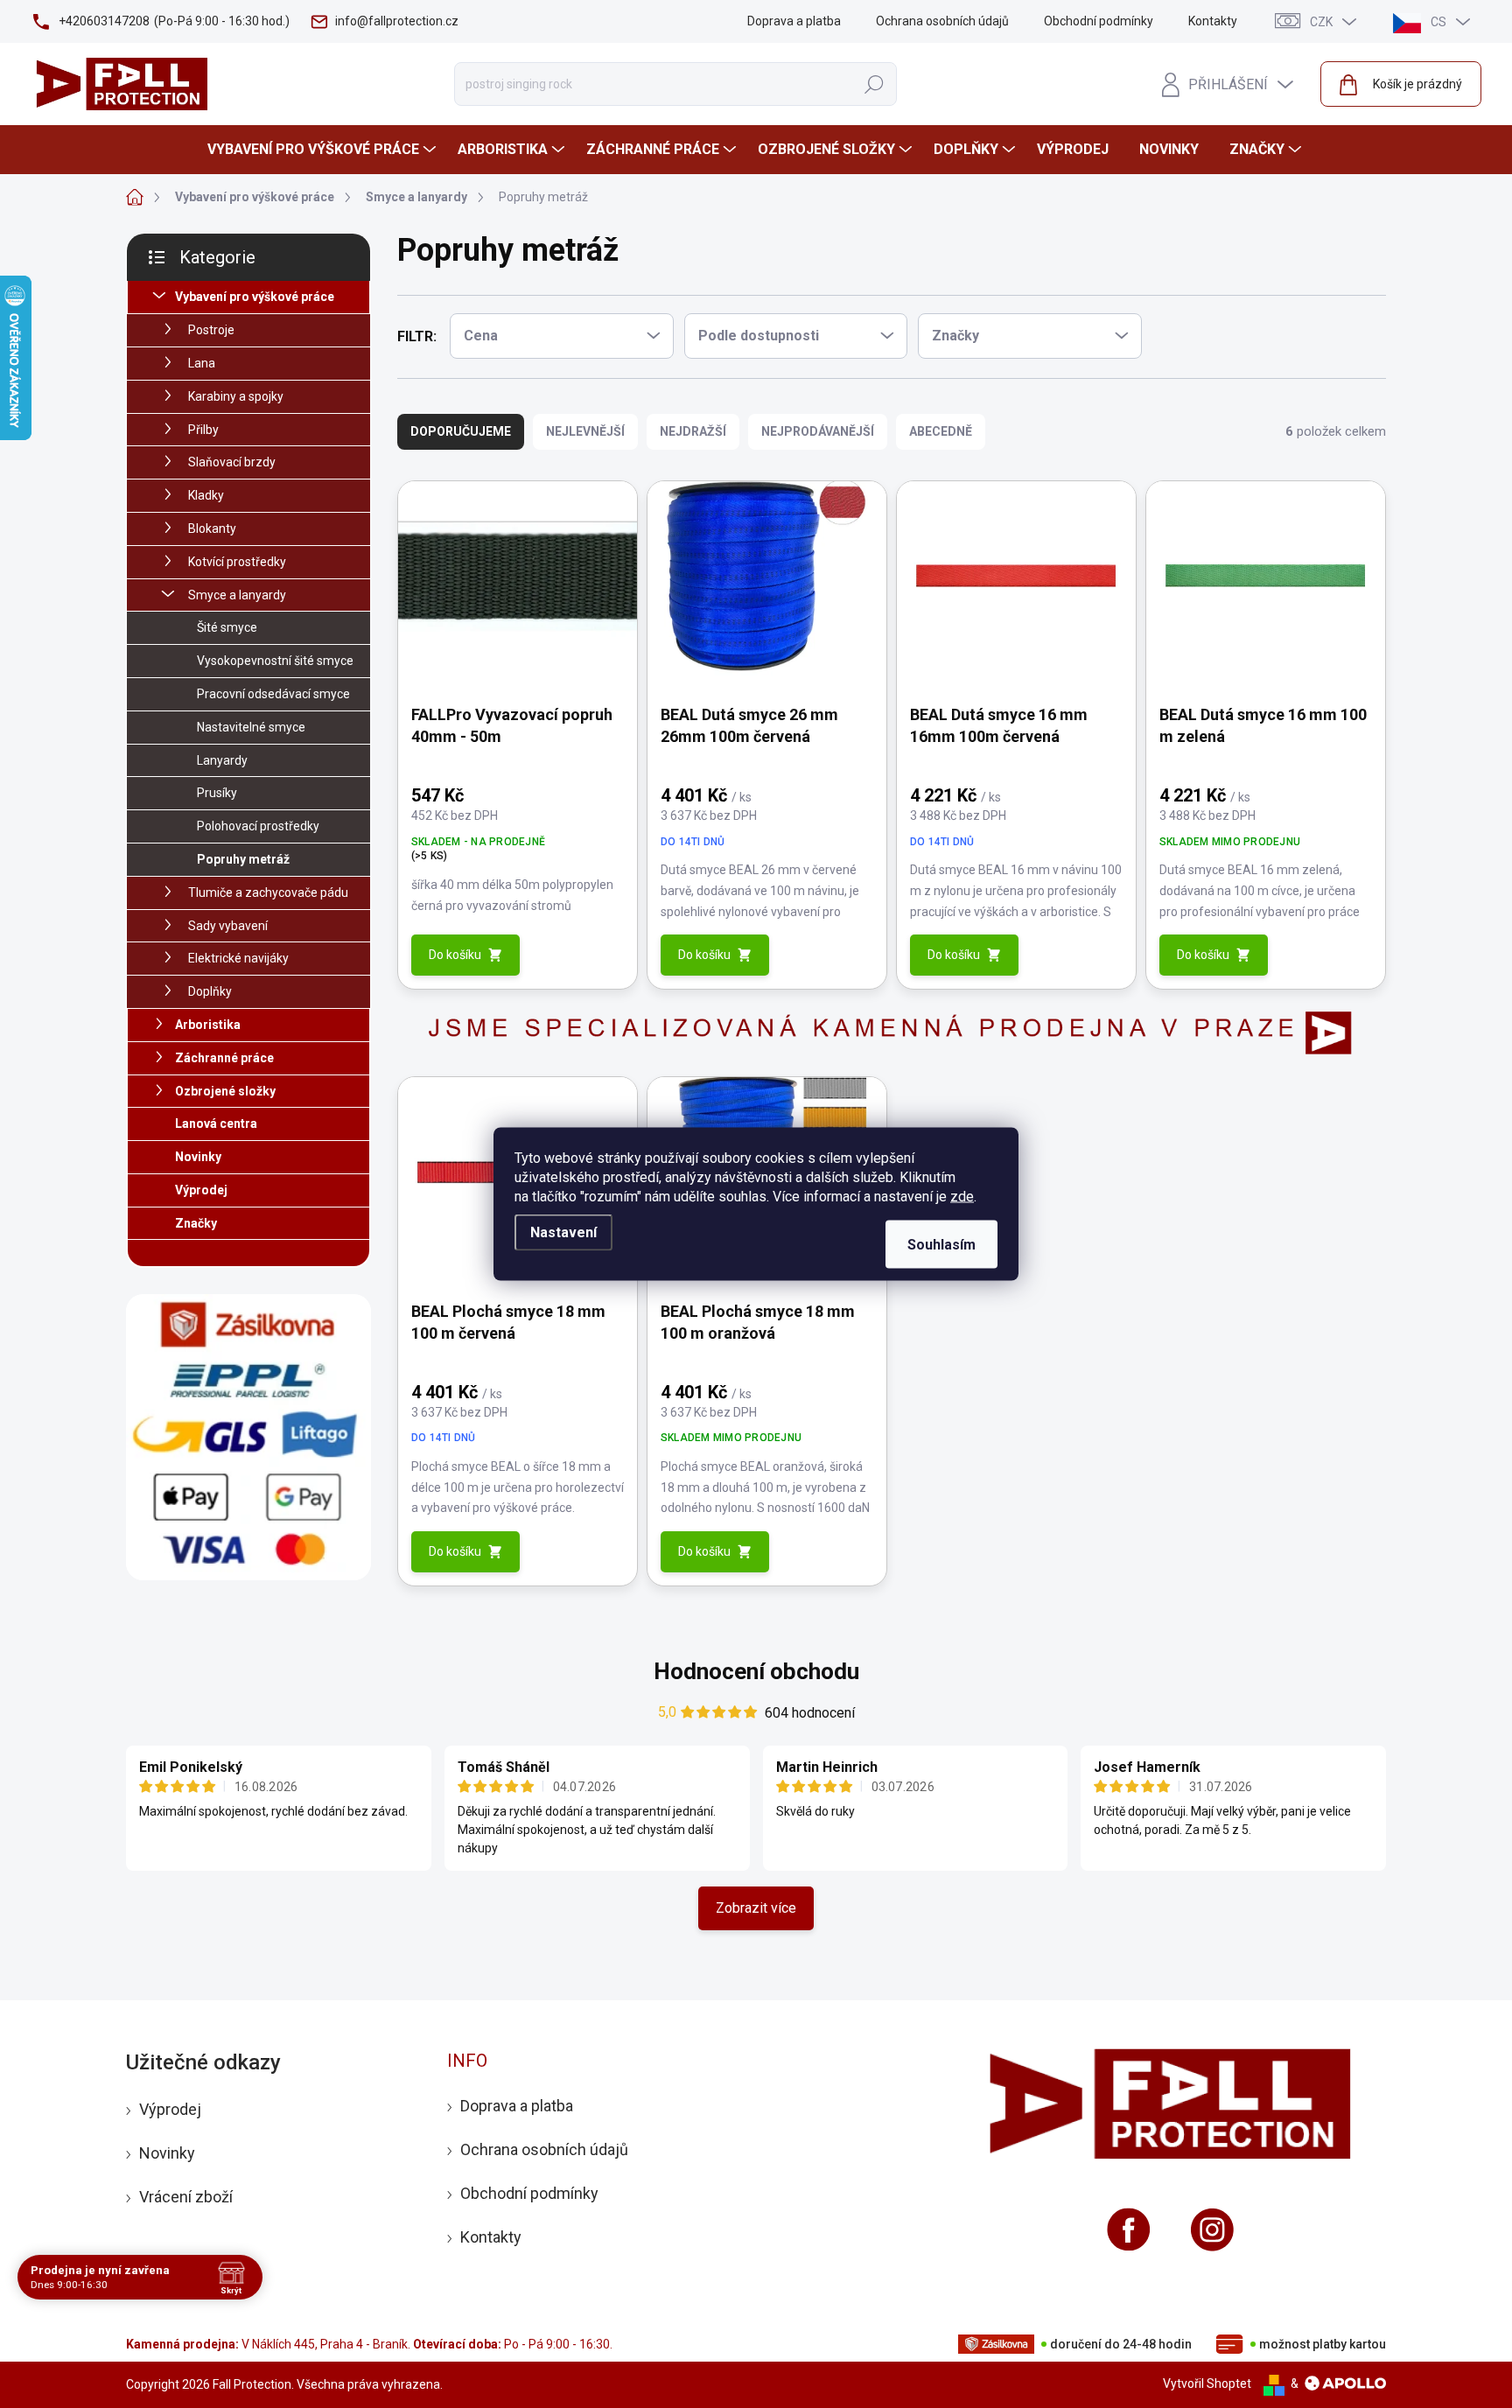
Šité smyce (227, 627)
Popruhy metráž (243, 859)
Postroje (211, 330)
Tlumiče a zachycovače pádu (268, 892)
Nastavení (563, 1232)
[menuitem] (324, 150)
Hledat (874, 84)
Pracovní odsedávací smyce (273, 694)
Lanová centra (216, 1123)
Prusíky (217, 793)
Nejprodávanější (818, 431)
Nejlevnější (585, 431)
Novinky (198, 1157)
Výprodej (201, 1190)
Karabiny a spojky (236, 396)
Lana (202, 363)
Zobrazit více (756, 1908)
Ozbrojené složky (225, 1091)
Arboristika (208, 1025)
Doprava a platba (794, 21)
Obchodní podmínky (1099, 21)
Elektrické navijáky (238, 958)
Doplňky (210, 991)
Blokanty (212, 528)
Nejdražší (693, 431)
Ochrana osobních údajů (942, 21)
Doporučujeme (461, 431)
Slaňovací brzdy (232, 462)
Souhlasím (941, 1245)
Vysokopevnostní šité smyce (275, 661)
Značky (196, 1223)
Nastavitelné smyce (251, 727)
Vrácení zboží (186, 2197)
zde (962, 1197)
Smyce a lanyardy (237, 595)
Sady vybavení (228, 926)
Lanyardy (222, 760)
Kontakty (1213, 21)
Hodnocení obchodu (756, 1671)
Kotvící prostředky (237, 562)
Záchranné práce (224, 1058)
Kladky (206, 495)
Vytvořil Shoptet (1207, 2383)
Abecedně (941, 431)
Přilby (203, 430)
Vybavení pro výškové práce (255, 297)
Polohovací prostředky (258, 826)
